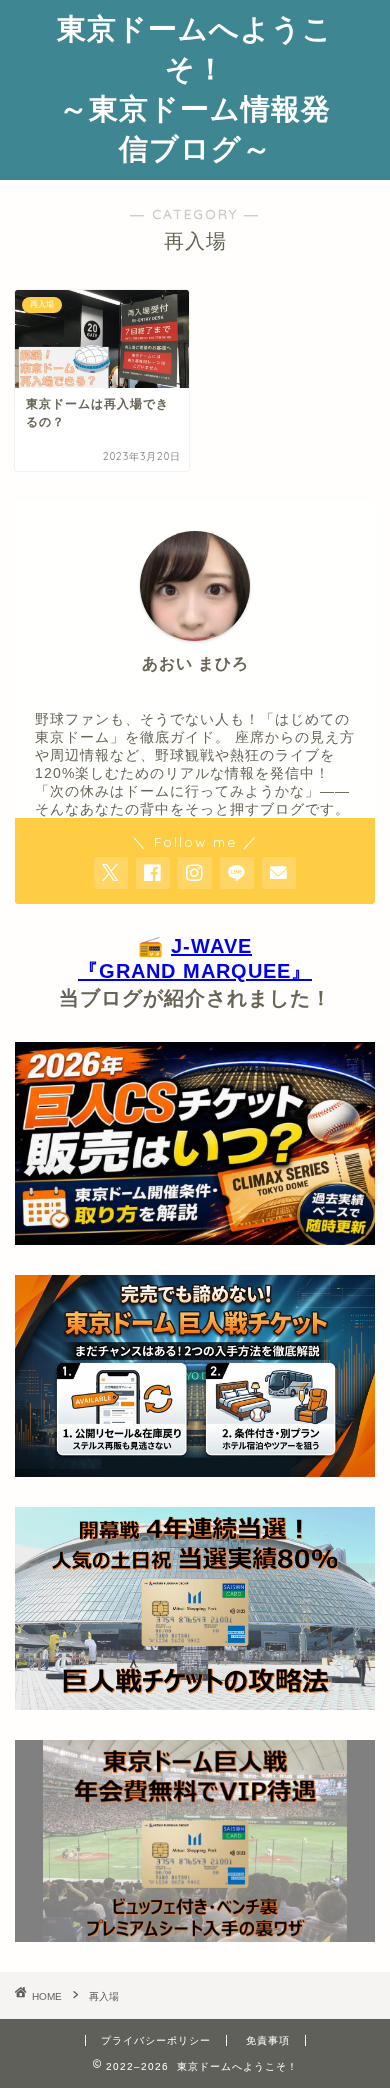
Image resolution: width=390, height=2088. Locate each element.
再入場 (104, 1996)
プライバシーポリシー (156, 2040)
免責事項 (268, 2040)
